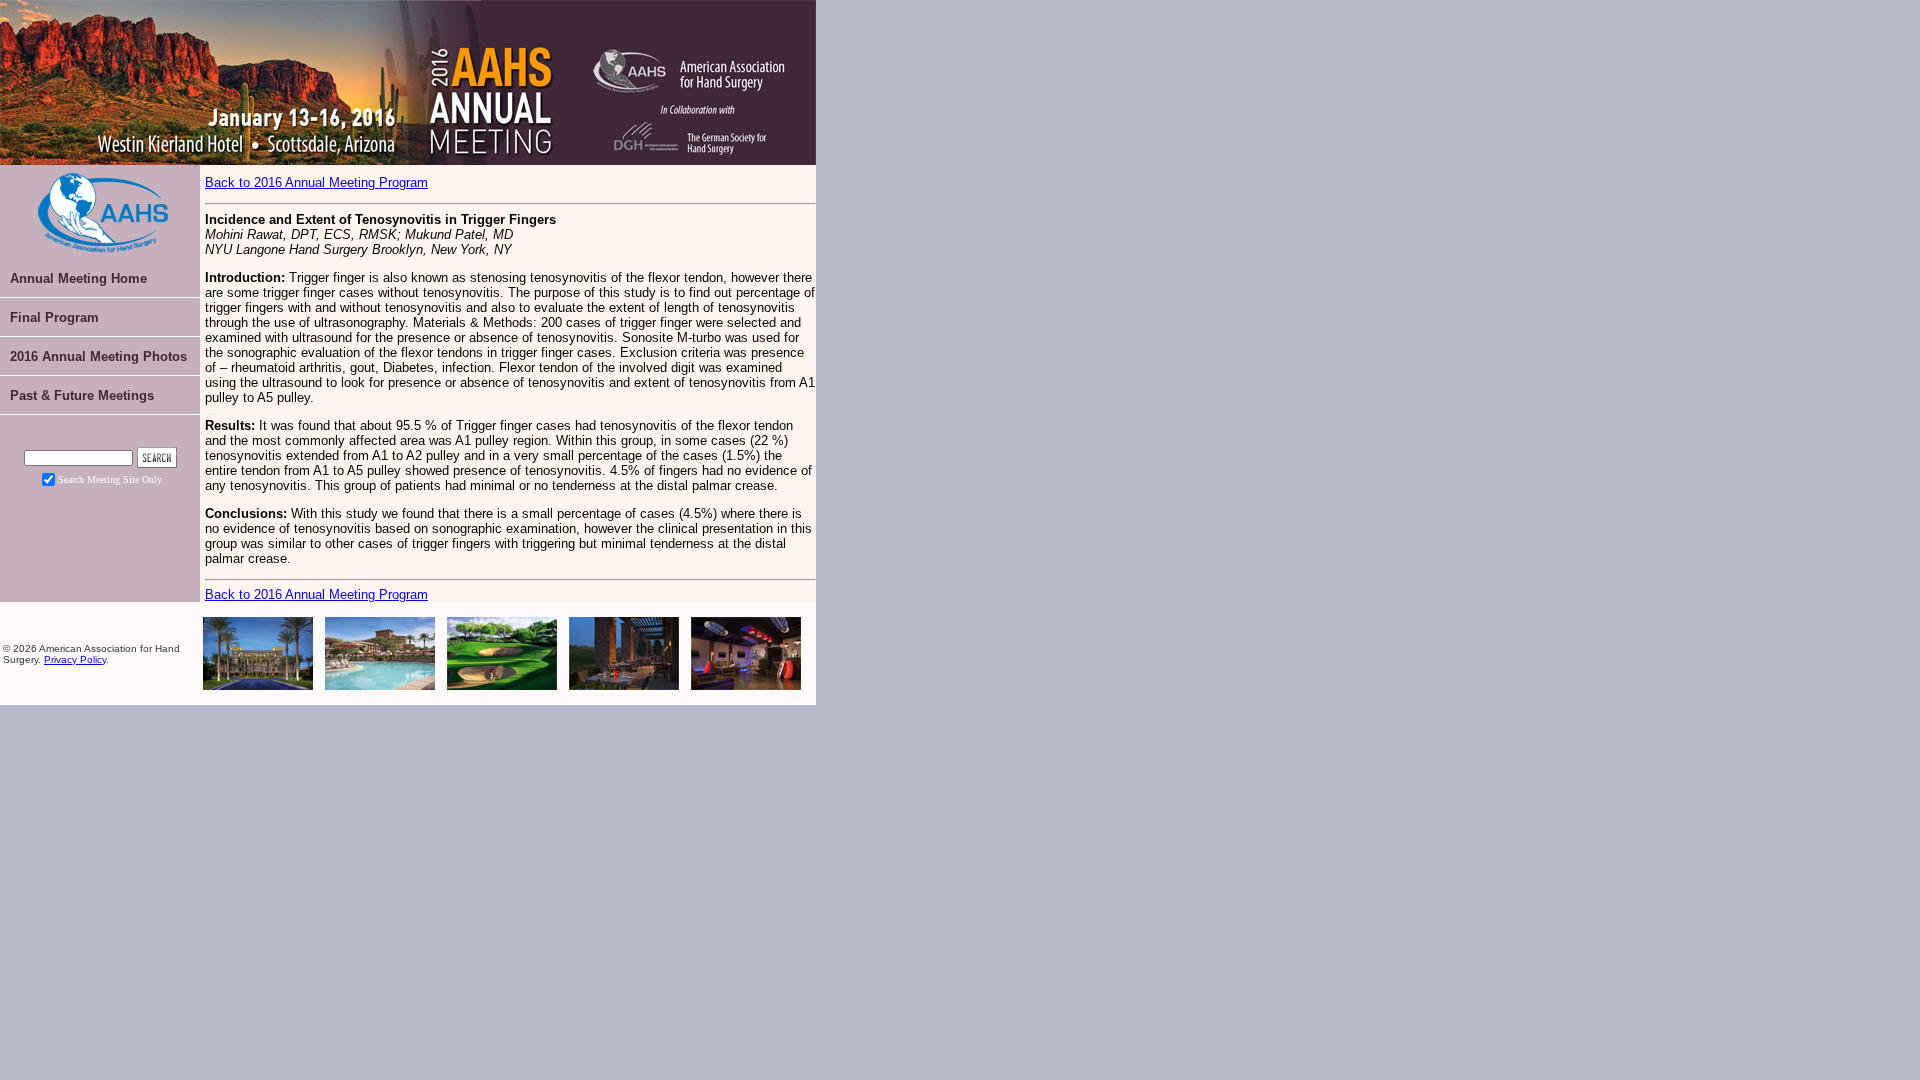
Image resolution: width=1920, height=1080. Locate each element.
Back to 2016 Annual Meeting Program (316, 182)
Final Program (54, 317)
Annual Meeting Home (78, 278)
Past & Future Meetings (82, 395)
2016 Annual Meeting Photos (98, 356)
